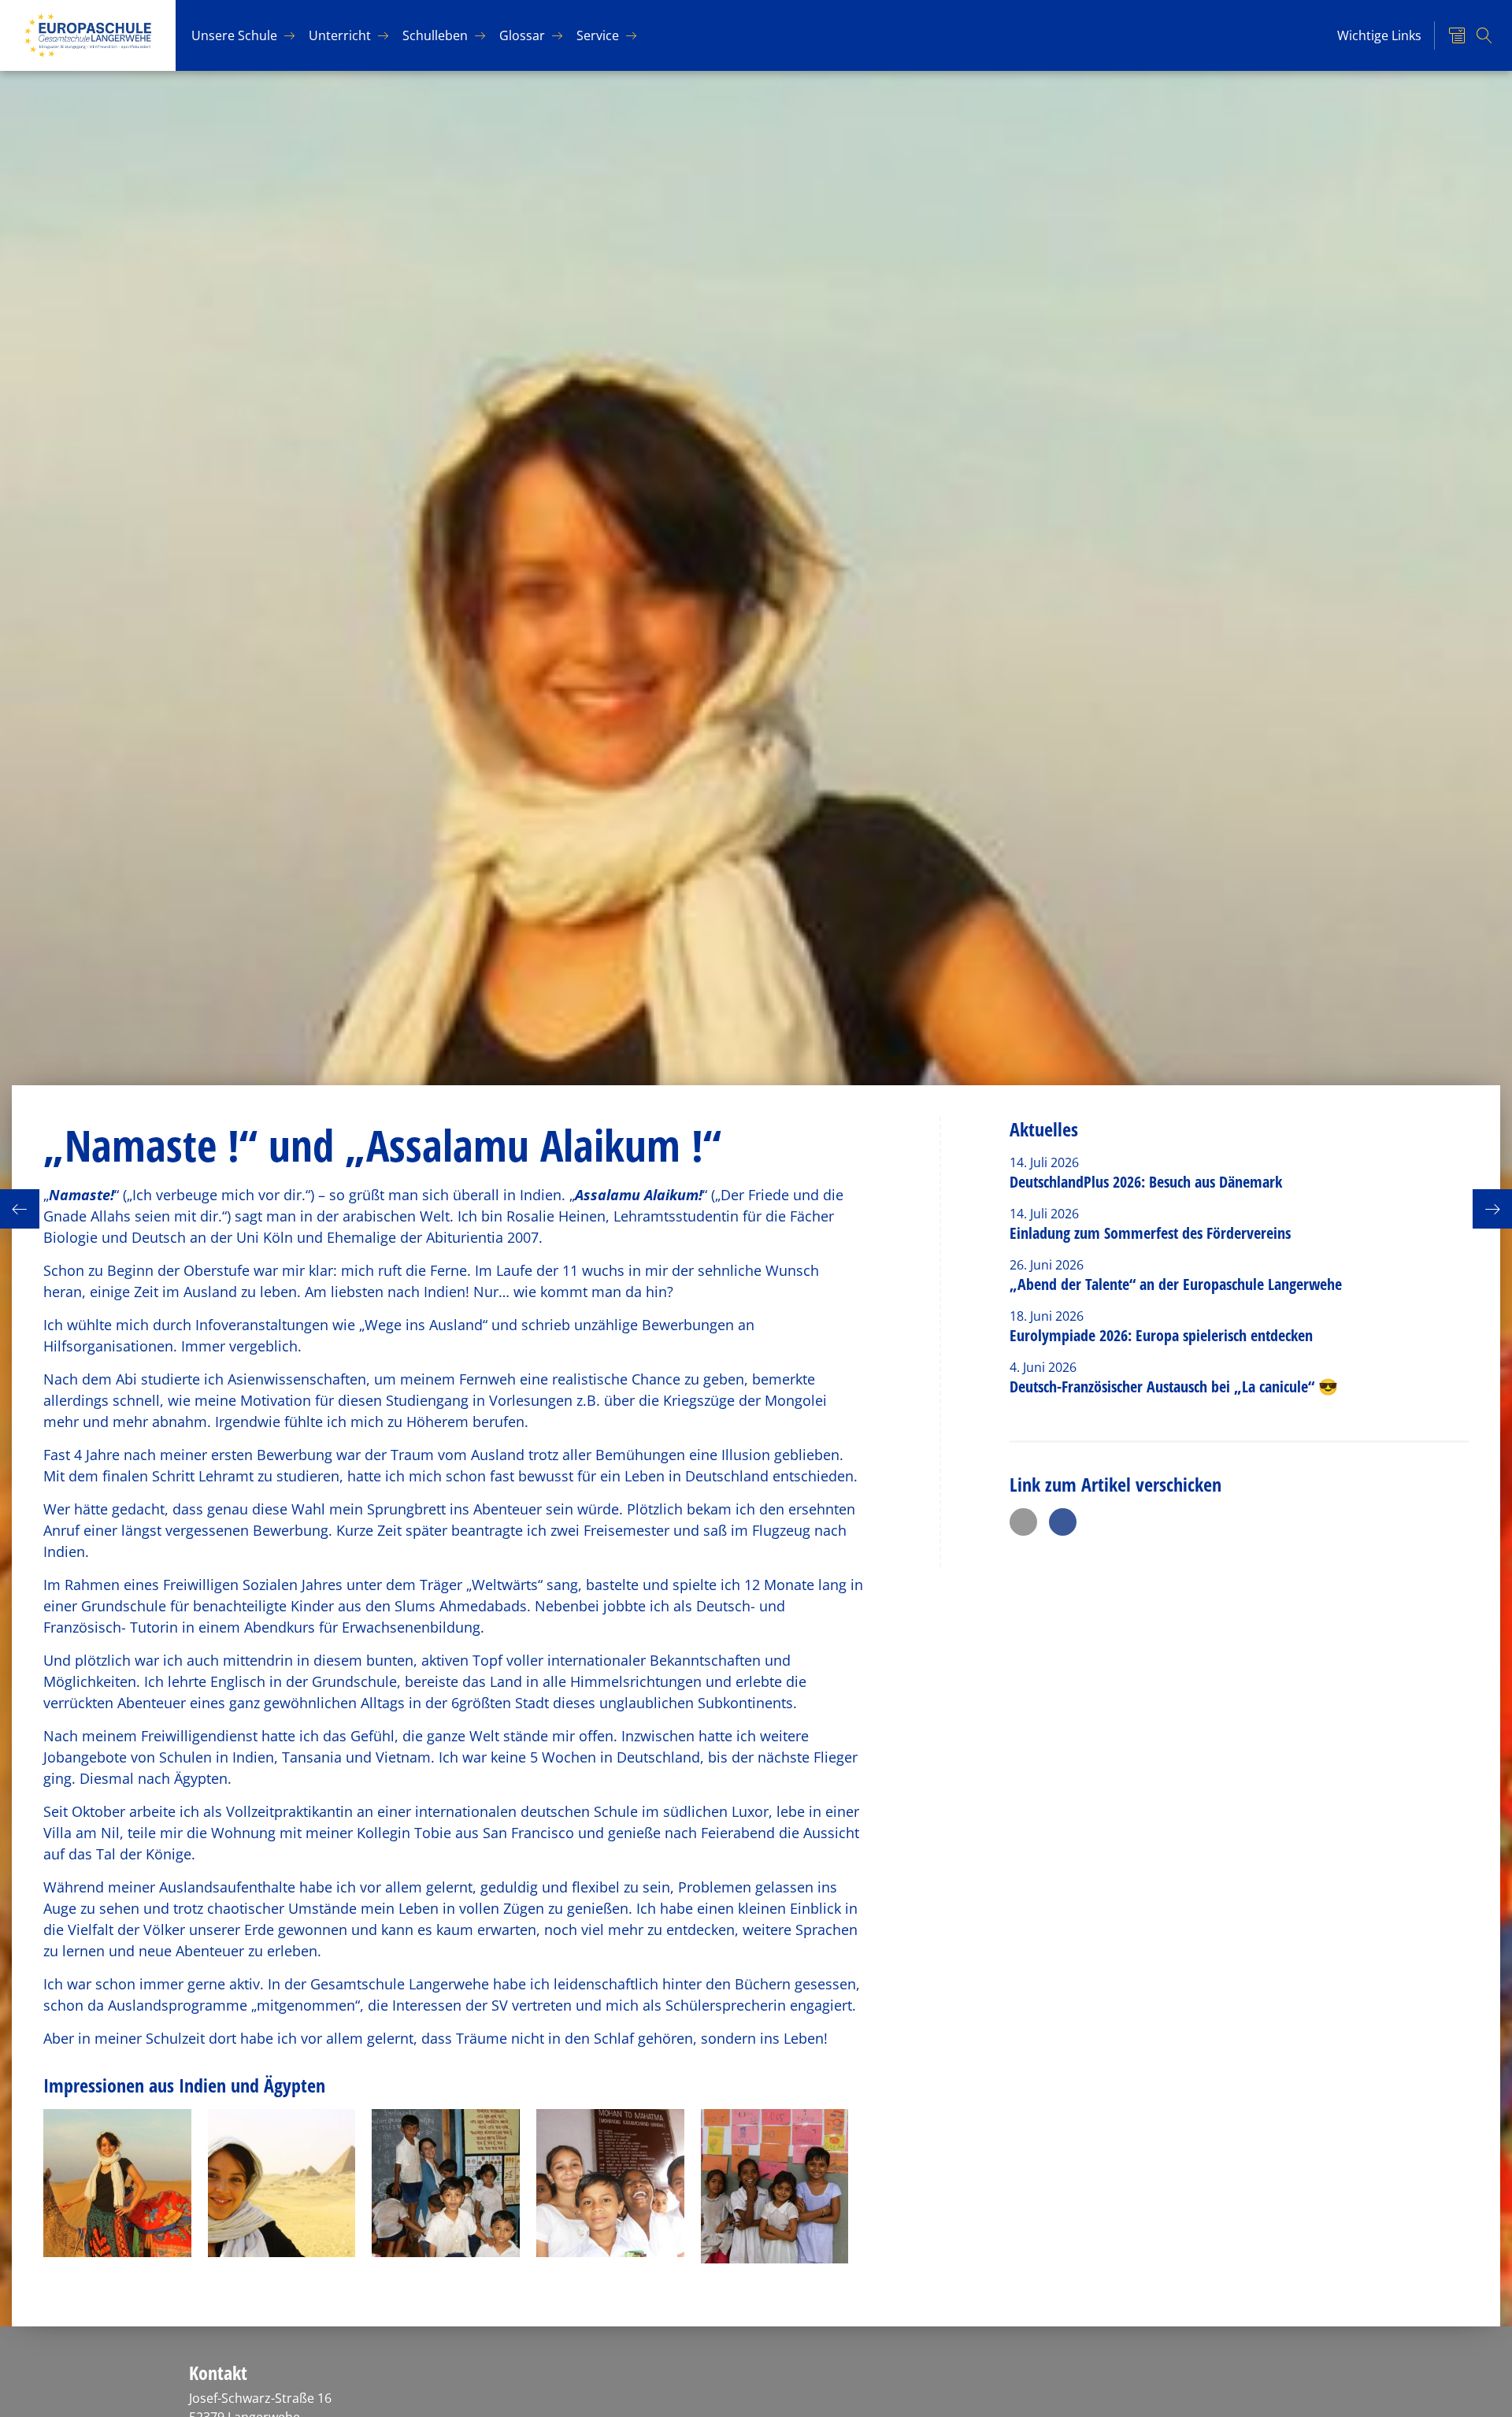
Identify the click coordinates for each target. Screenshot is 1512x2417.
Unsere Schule (234, 35)
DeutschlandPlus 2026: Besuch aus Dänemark (1146, 1182)
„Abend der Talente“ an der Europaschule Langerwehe (1176, 1284)
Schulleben (435, 35)
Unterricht (340, 35)
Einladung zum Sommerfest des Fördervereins (1150, 1233)
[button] (1023, 1522)
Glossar (522, 35)
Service (598, 35)
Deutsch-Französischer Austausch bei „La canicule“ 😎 (1174, 1386)
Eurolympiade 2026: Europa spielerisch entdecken (1163, 1335)
